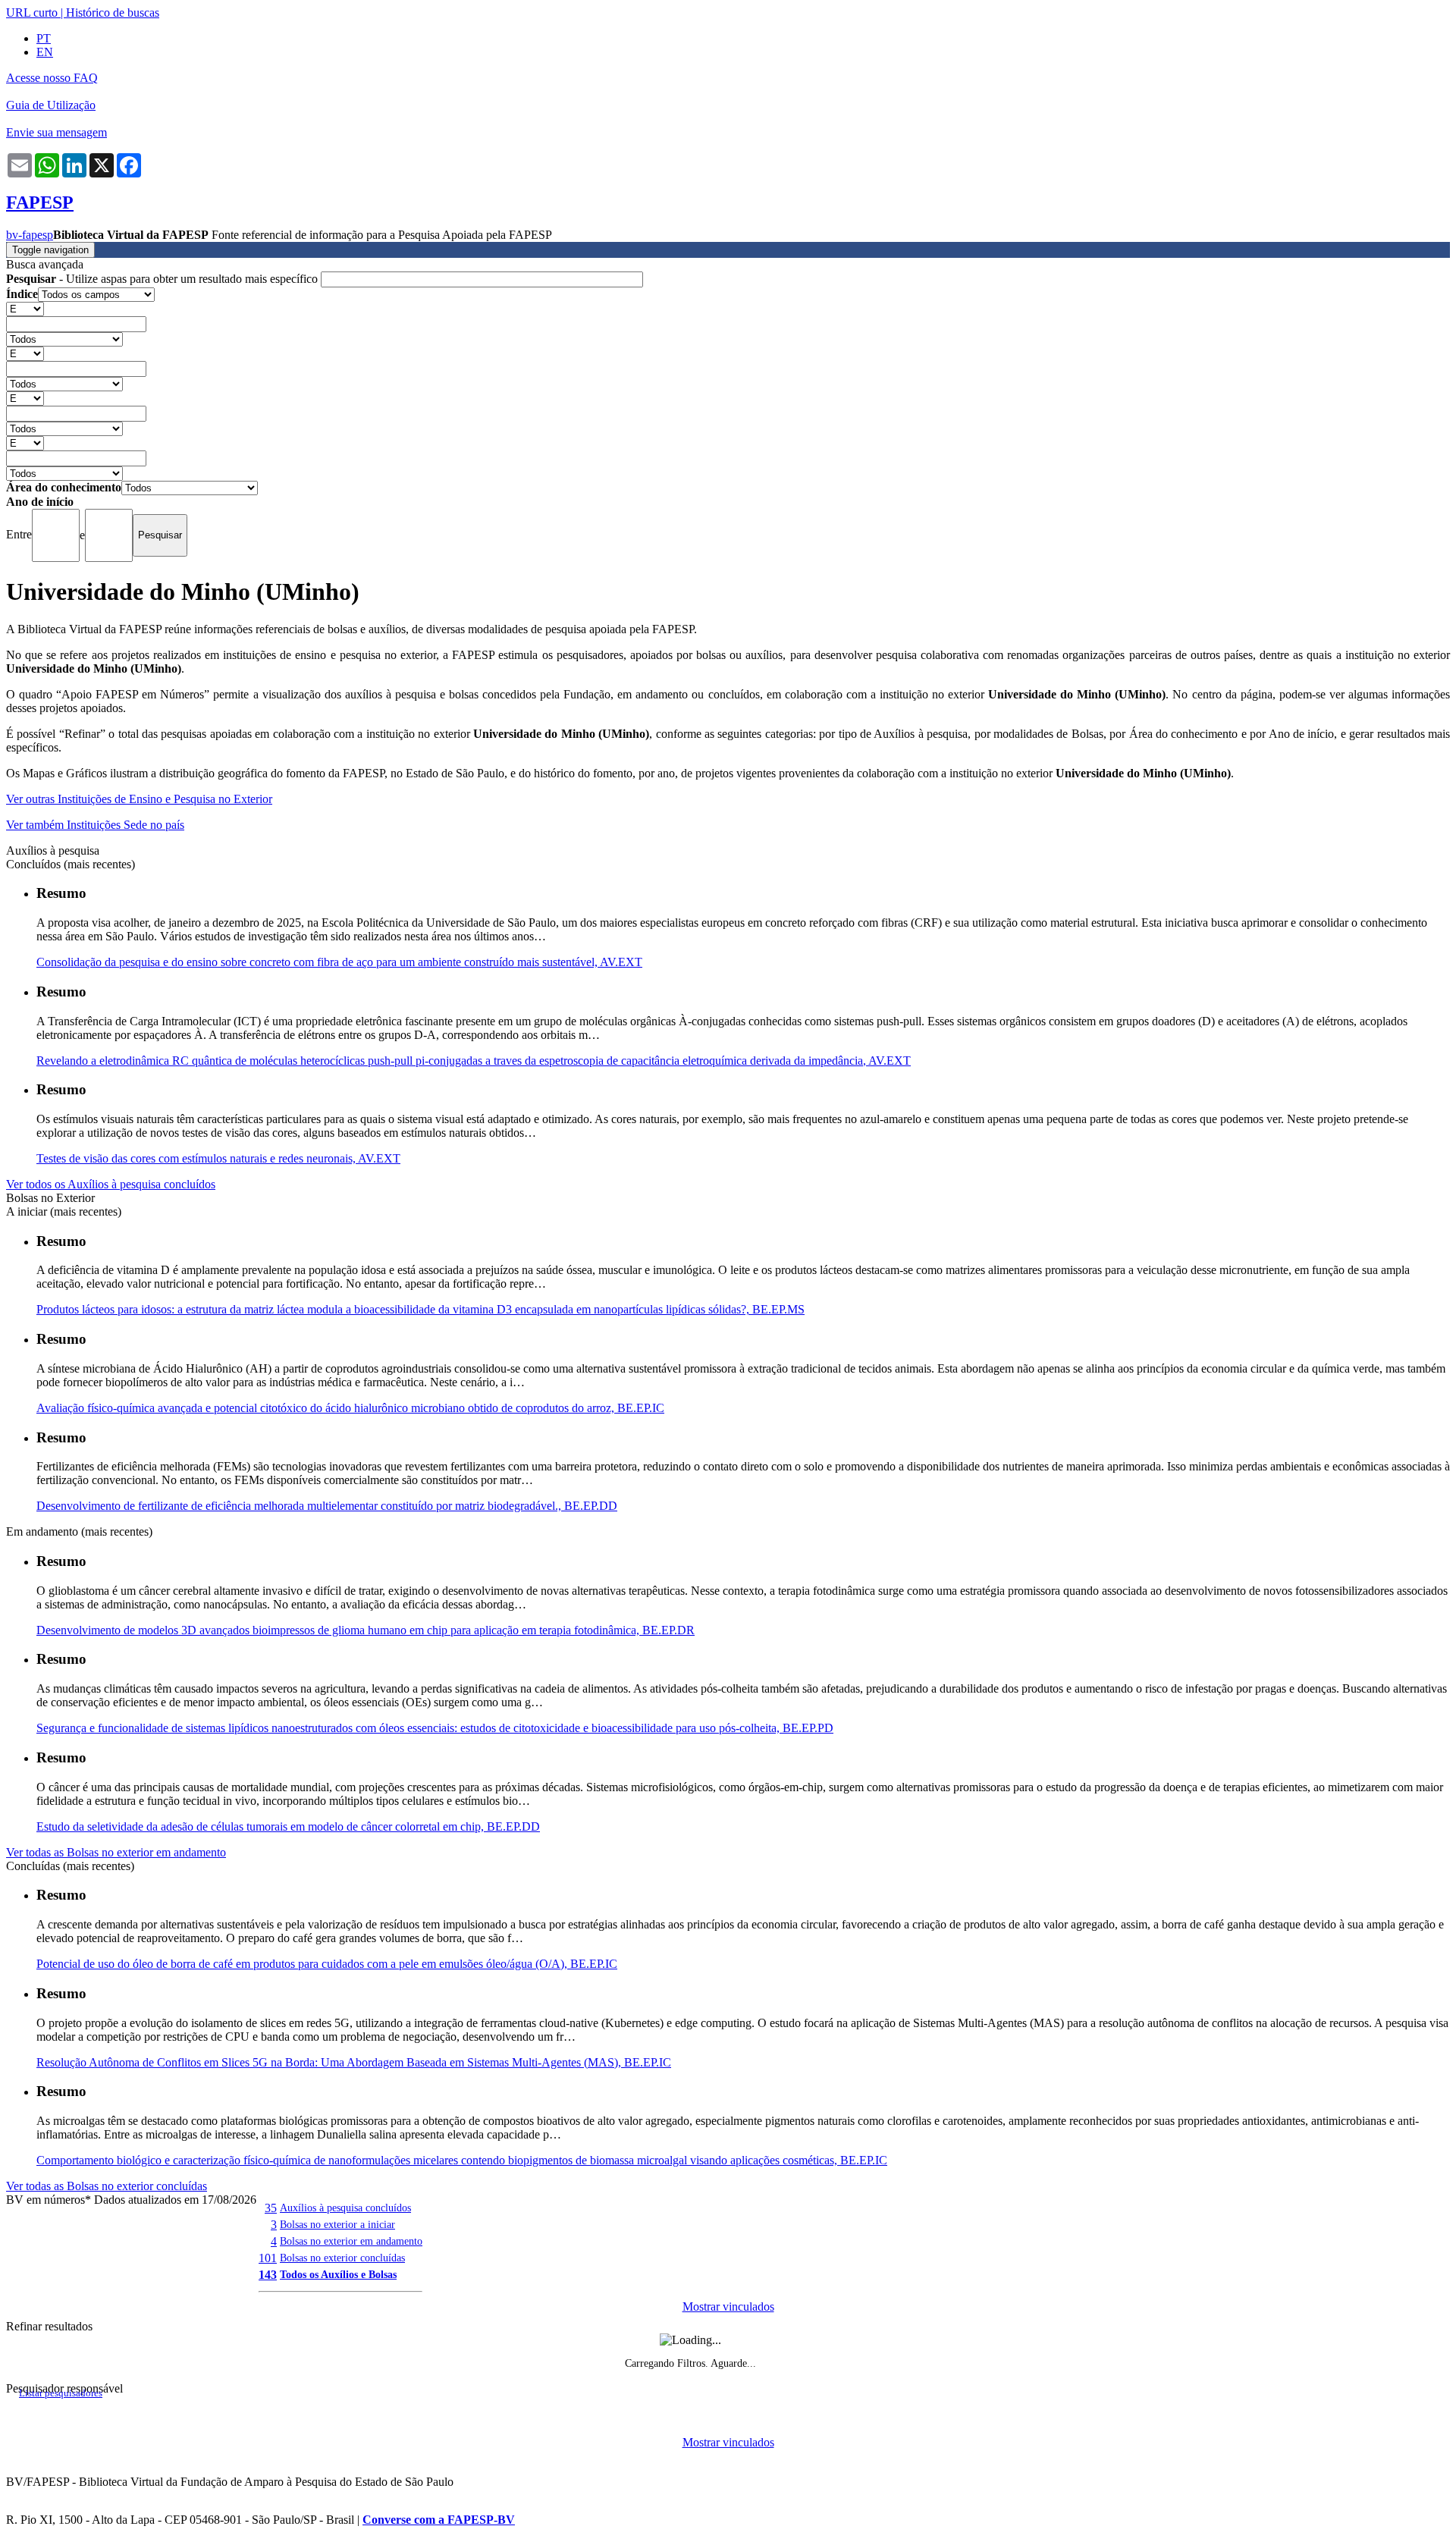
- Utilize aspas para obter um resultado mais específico (163, 279)
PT (44, 38)
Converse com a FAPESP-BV (439, 2520)
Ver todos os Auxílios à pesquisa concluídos (111, 1184)
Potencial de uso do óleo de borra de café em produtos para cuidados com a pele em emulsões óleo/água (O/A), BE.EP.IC (327, 1964)
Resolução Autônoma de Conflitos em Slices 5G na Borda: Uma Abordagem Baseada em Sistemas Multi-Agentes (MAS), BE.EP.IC (354, 2062)
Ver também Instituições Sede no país (95, 825)
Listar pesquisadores (61, 2393)
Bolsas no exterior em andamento (351, 2241)
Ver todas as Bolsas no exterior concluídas (107, 2186)
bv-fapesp (30, 235)
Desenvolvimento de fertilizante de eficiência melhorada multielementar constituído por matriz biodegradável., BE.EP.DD (327, 1506)
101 (268, 2258)
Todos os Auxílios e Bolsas (338, 2274)
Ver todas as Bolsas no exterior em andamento (116, 1852)
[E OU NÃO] (25, 308)
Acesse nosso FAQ (52, 78)
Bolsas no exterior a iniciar (337, 2224)
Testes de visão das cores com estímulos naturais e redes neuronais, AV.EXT (218, 1158)
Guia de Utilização (51, 105)
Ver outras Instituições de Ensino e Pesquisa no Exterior (139, 799)
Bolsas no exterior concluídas (342, 2258)
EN (45, 52)
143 (268, 2275)
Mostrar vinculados (728, 2307)
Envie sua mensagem (56, 132)
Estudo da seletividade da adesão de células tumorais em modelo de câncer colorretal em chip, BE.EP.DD (288, 1826)
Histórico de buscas (113, 13)
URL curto (32, 13)
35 (271, 2208)
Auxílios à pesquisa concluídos (345, 2208)
